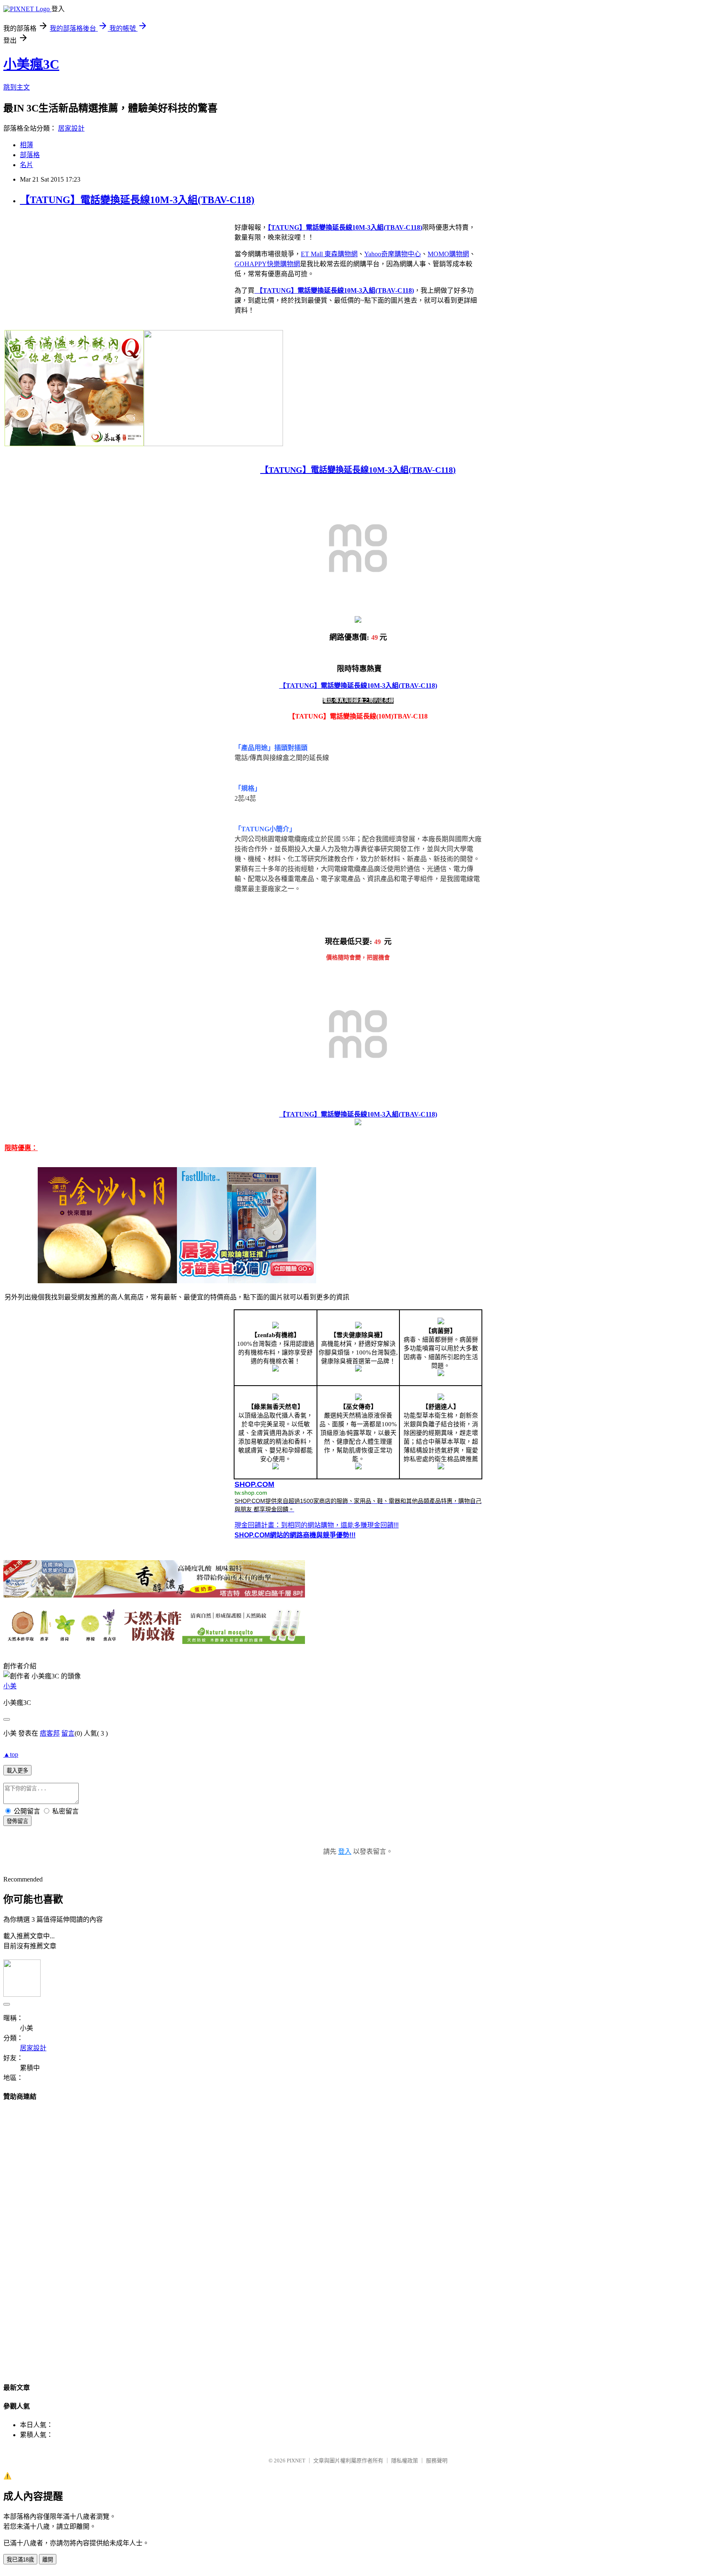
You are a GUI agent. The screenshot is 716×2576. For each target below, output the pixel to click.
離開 (48, 2560)
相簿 (27, 145)
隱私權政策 (405, 2461)
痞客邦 (50, 1733)
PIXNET (296, 2461)
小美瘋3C (31, 64)
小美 (10, 1686)
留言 (68, 1733)
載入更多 (17, 1771)
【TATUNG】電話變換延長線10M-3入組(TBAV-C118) (137, 200)
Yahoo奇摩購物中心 (393, 254)
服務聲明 (437, 2461)
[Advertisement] (358, 2234)
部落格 (30, 155)
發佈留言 (17, 1821)
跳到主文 (17, 87)
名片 (27, 165)
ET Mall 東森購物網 (329, 254)
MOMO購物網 (448, 254)
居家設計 (71, 128)
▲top (11, 1754)
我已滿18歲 (20, 2560)
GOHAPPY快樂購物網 (267, 264)
